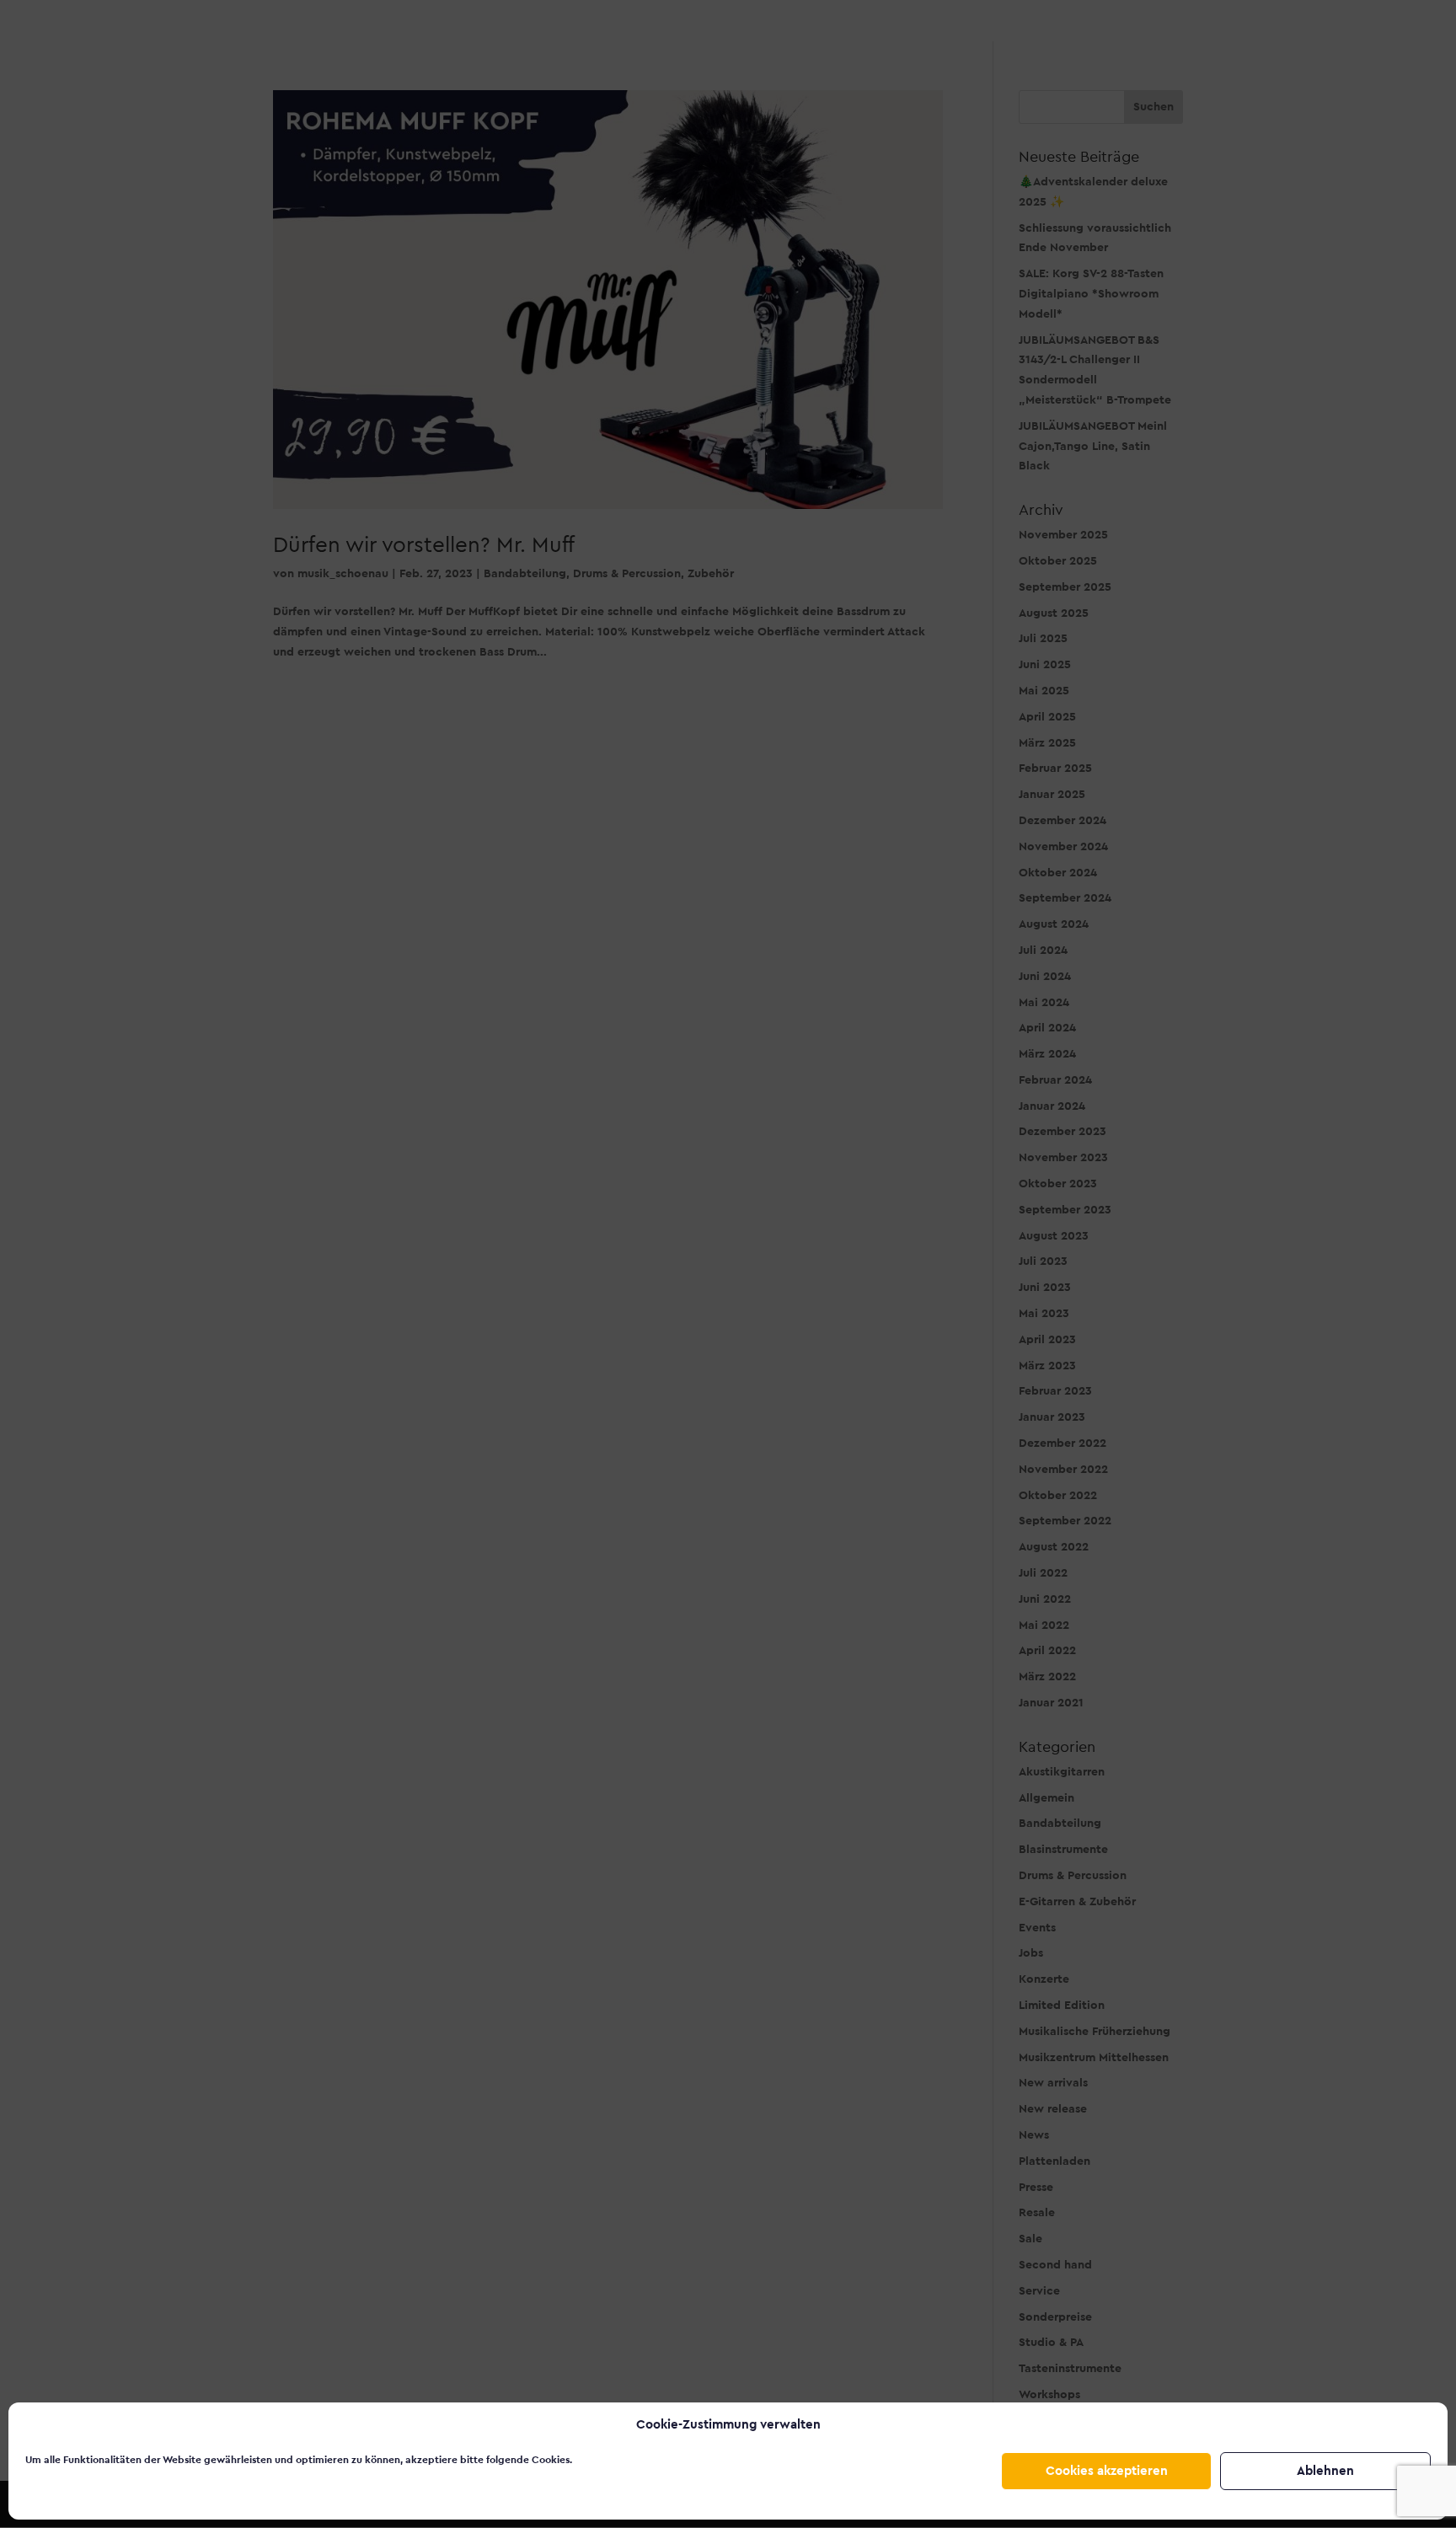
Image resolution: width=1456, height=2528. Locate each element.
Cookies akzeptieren (1107, 2471)
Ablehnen (1325, 2471)
